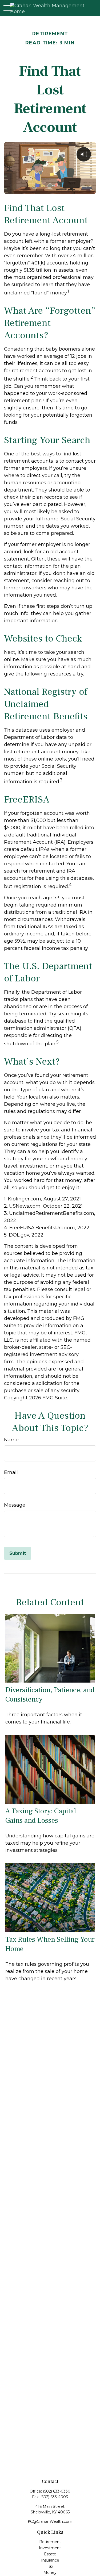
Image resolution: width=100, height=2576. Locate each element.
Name (11, 1440)
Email (11, 1472)
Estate (50, 2554)
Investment (50, 2548)
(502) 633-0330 (57, 2491)
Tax (50, 2566)
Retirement (50, 2542)
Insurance (50, 2560)
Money (50, 2573)
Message (15, 1505)
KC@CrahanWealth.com (50, 2521)
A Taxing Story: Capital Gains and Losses (41, 1816)
